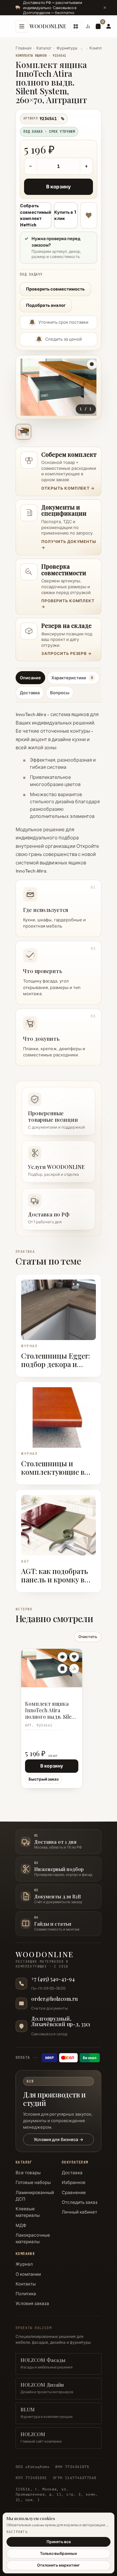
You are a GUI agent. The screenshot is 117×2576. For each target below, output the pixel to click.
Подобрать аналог (46, 305)
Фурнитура (67, 48)
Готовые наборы (33, 2182)
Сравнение (74, 2192)
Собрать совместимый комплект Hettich (36, 215)
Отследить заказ (80, 2202)
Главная (24, 48)
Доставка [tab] (30, 693)
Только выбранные (58, 2553)
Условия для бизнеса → (58, 2139)
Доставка (72, 2173)
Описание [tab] (30, 678)
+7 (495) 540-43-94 (53, 1979)
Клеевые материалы (28, 2212)
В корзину (58, 187)
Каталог (44, 48)
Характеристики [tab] (72, 678)
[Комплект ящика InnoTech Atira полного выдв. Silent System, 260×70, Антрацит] (52, 1668)
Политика (26, 2294)
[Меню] (22, 26)
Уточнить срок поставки (63, 322)
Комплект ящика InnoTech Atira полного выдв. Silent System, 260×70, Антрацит (51, 1711)
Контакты (26, 2284)
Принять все (59, 2542)
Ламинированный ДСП (35, 2196)
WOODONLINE (48, 26)
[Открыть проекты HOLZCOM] (76, 26)
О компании (28, 2274)
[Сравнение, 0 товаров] (88, 26)
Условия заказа (32, 2303)
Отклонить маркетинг (58, 2565)
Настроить (17, 2532)
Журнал (24, 2264)
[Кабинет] (109, 26)
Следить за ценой (64, 339)
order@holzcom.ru (54, 1999)
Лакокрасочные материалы (33, 2238)
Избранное (74, 2182)
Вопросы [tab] (60, 693)
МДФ (21, 2225)
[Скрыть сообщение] (105, 7)
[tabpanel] (58, 886)
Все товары (28, 2173)
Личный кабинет (79, 2212)
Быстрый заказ (44, 1779)
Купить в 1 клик (65, 215)
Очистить (88, 1637)
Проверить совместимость (55, 289)
